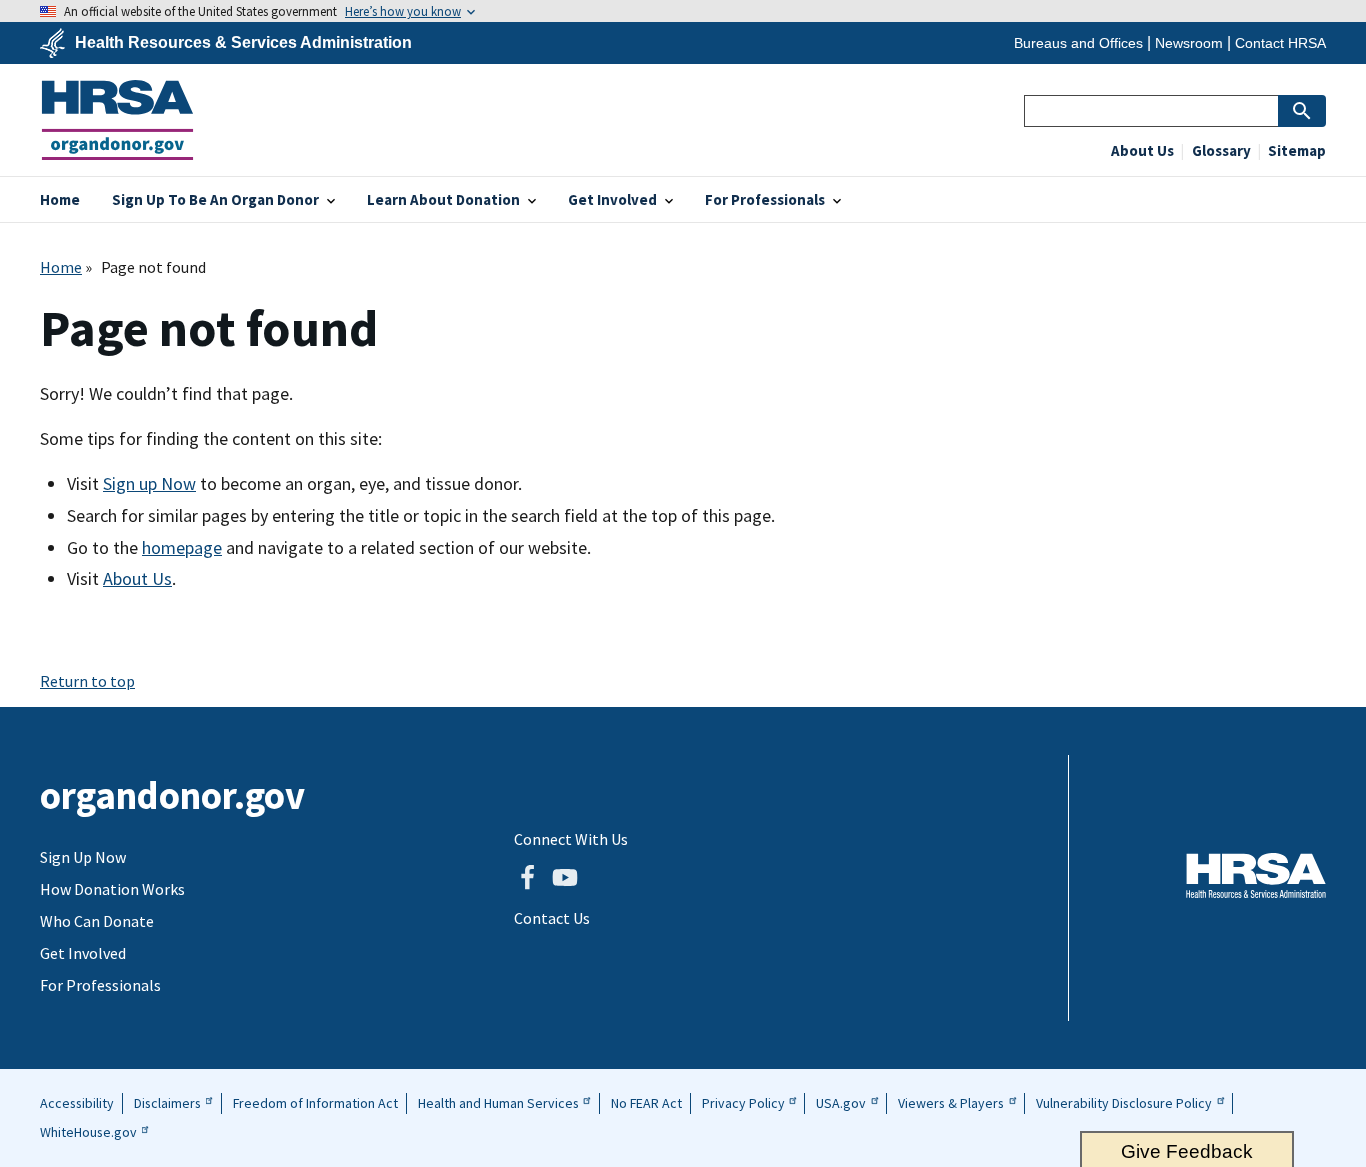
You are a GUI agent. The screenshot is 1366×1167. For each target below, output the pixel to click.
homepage (182, 547)
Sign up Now (149, 483)
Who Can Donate (97, 921)
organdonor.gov (117, 120)
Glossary (1219, 150)
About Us (1142, 150)
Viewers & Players (951, 1103)
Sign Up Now (83, 857)
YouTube (565, 878)
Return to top (87, 681)
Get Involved (83, 953)
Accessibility (77, 1103)
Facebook (527, 878)
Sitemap (1295, 150)
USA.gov (841, 1103)
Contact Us (552, 918)
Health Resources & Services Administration (243, 43)
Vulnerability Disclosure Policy (1124, 1103)
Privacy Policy (743, 1103)
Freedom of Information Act (315, 1103)
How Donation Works (112, 889)
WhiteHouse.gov (88, 1132)
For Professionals (100, 985)
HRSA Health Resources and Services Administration (1256, 875)
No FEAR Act (646, 1103)
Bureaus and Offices (1078, 43)
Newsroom (1189, 43)
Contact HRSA (1280, 43)
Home (61, 267)
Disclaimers (167, 1103)
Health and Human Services (498, 1103)
